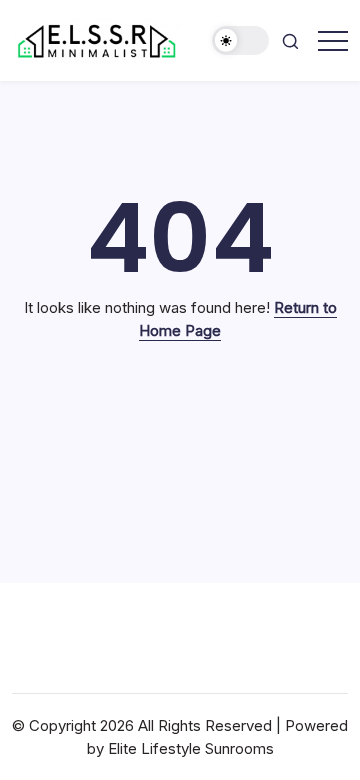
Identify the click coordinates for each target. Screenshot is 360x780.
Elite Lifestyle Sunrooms (191, 748)
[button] (241, 40)
